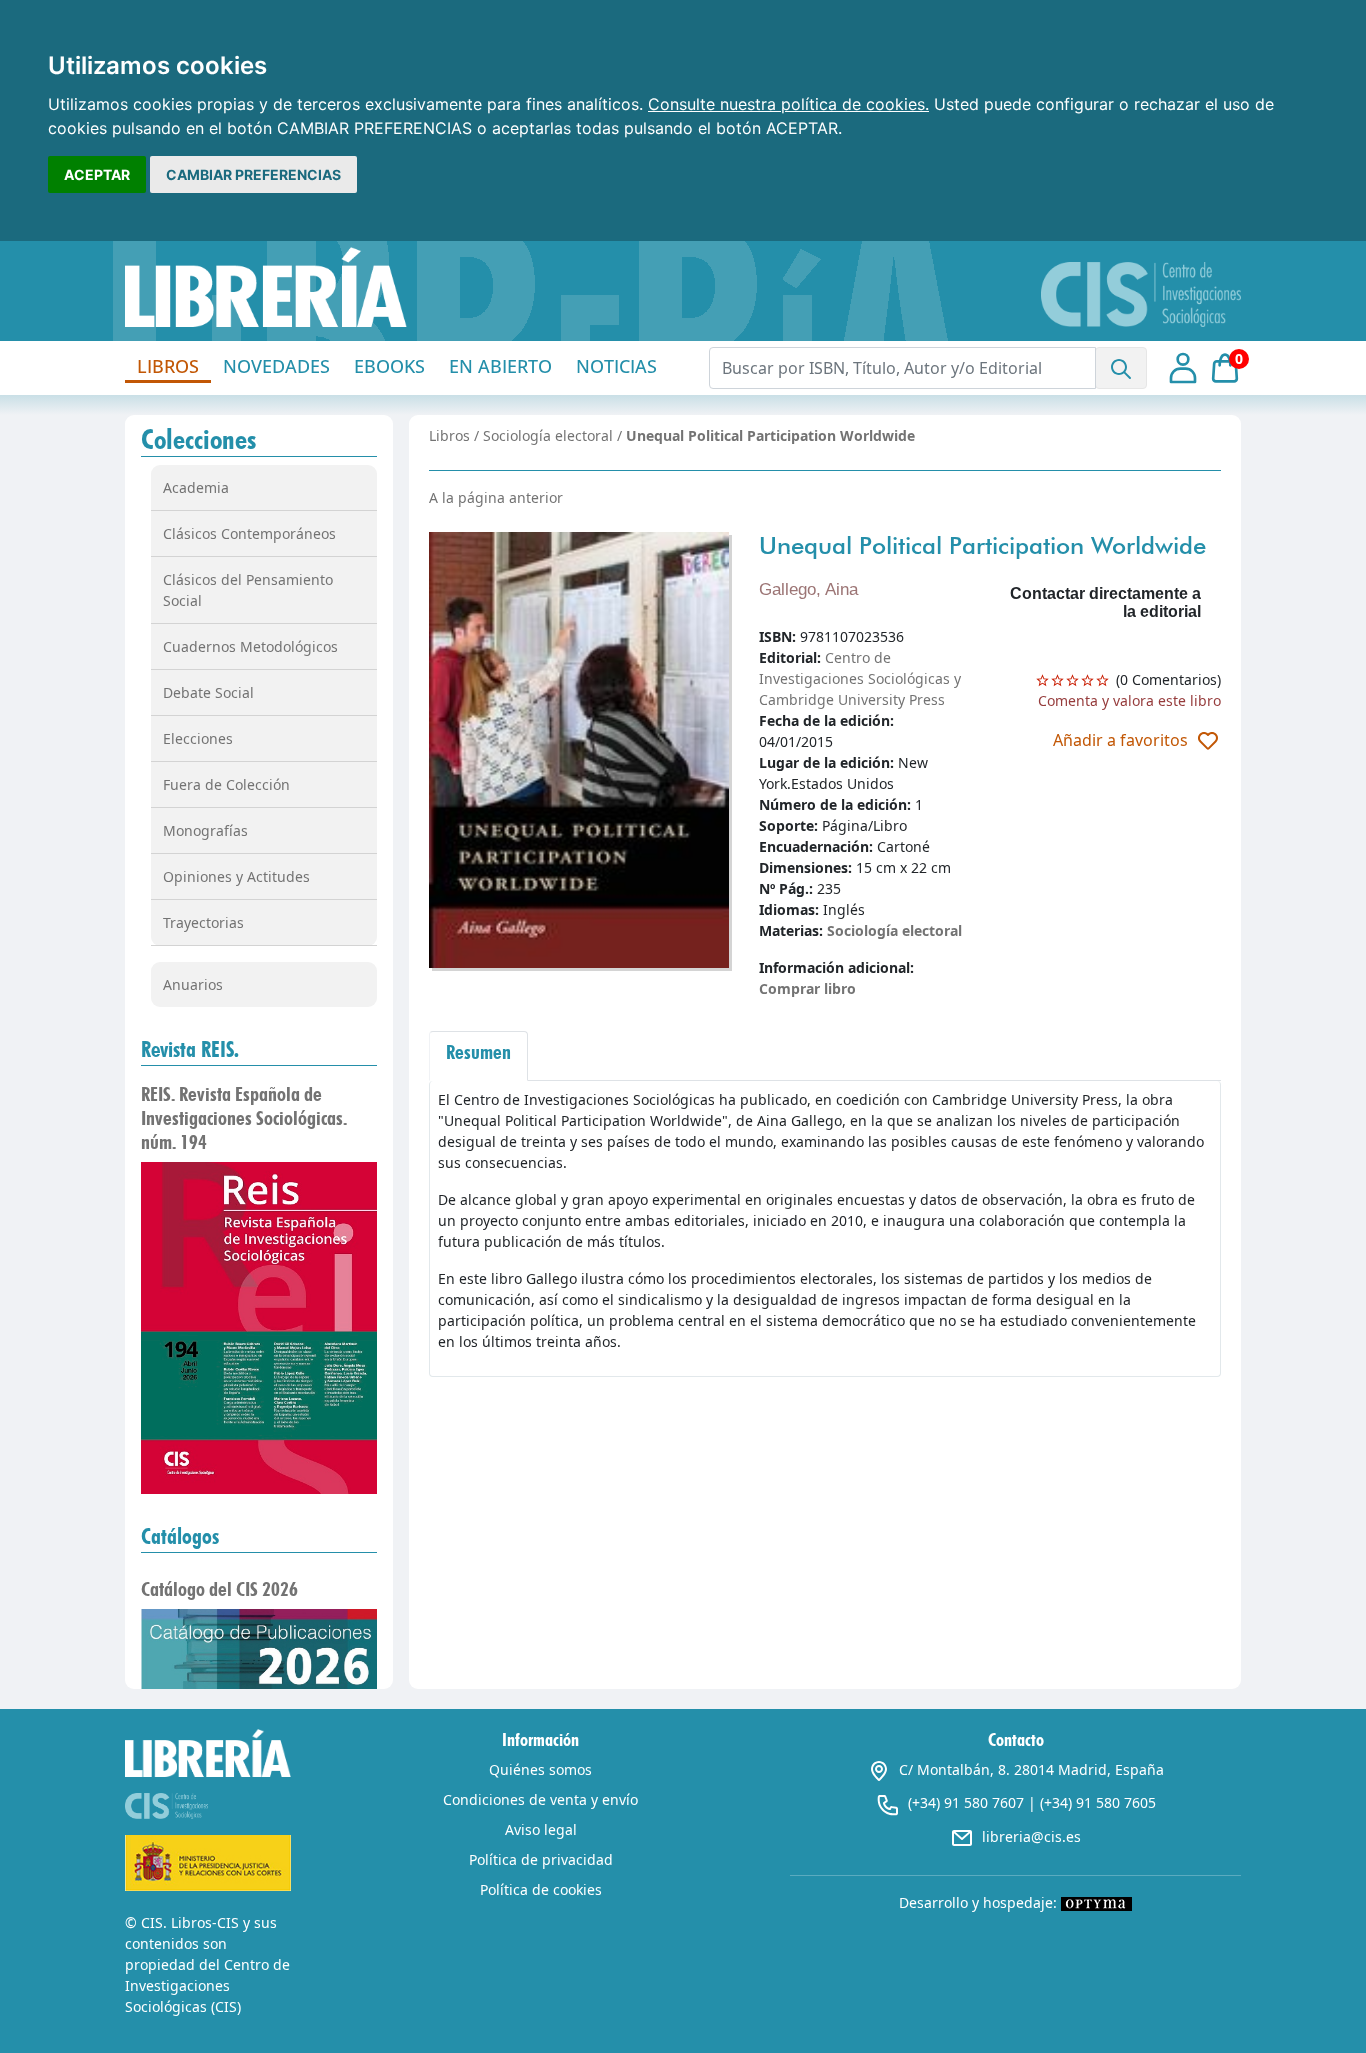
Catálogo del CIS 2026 (219, 1589)
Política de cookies (541, 1889)
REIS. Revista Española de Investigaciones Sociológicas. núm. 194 (244, 1118)
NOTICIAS (616, 366)
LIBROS (168, 366)
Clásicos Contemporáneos (249, 533)
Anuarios (193, 984)
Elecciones (198, 738)
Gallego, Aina (808, 589)
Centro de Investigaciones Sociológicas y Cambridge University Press (860, 678)
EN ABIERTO (500, 366)
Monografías (205, 830)
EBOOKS (389, 366)
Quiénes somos (540, 1769)
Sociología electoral (548, 435)
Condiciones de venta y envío (540, 1799)
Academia (196, 487)
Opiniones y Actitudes (236, 876)
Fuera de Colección (226, 784)
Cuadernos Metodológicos (250, 646)
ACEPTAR (97, 174)
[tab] (478, 1056)
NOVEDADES (276, 366)
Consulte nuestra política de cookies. (788, 104)
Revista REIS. (190, 1049)
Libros (449, 435)
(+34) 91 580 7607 (966, 1802)
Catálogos (180, 1536)
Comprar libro (807, 988)
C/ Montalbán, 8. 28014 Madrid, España (1031, 1769)
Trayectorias (203, 922)
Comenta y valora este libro (1129, 700)
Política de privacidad (541, 1859)
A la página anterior (496, 497)
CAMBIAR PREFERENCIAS (253, 174)
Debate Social (208, 692)
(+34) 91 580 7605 (1098, 1802)
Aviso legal (541, 1829)
